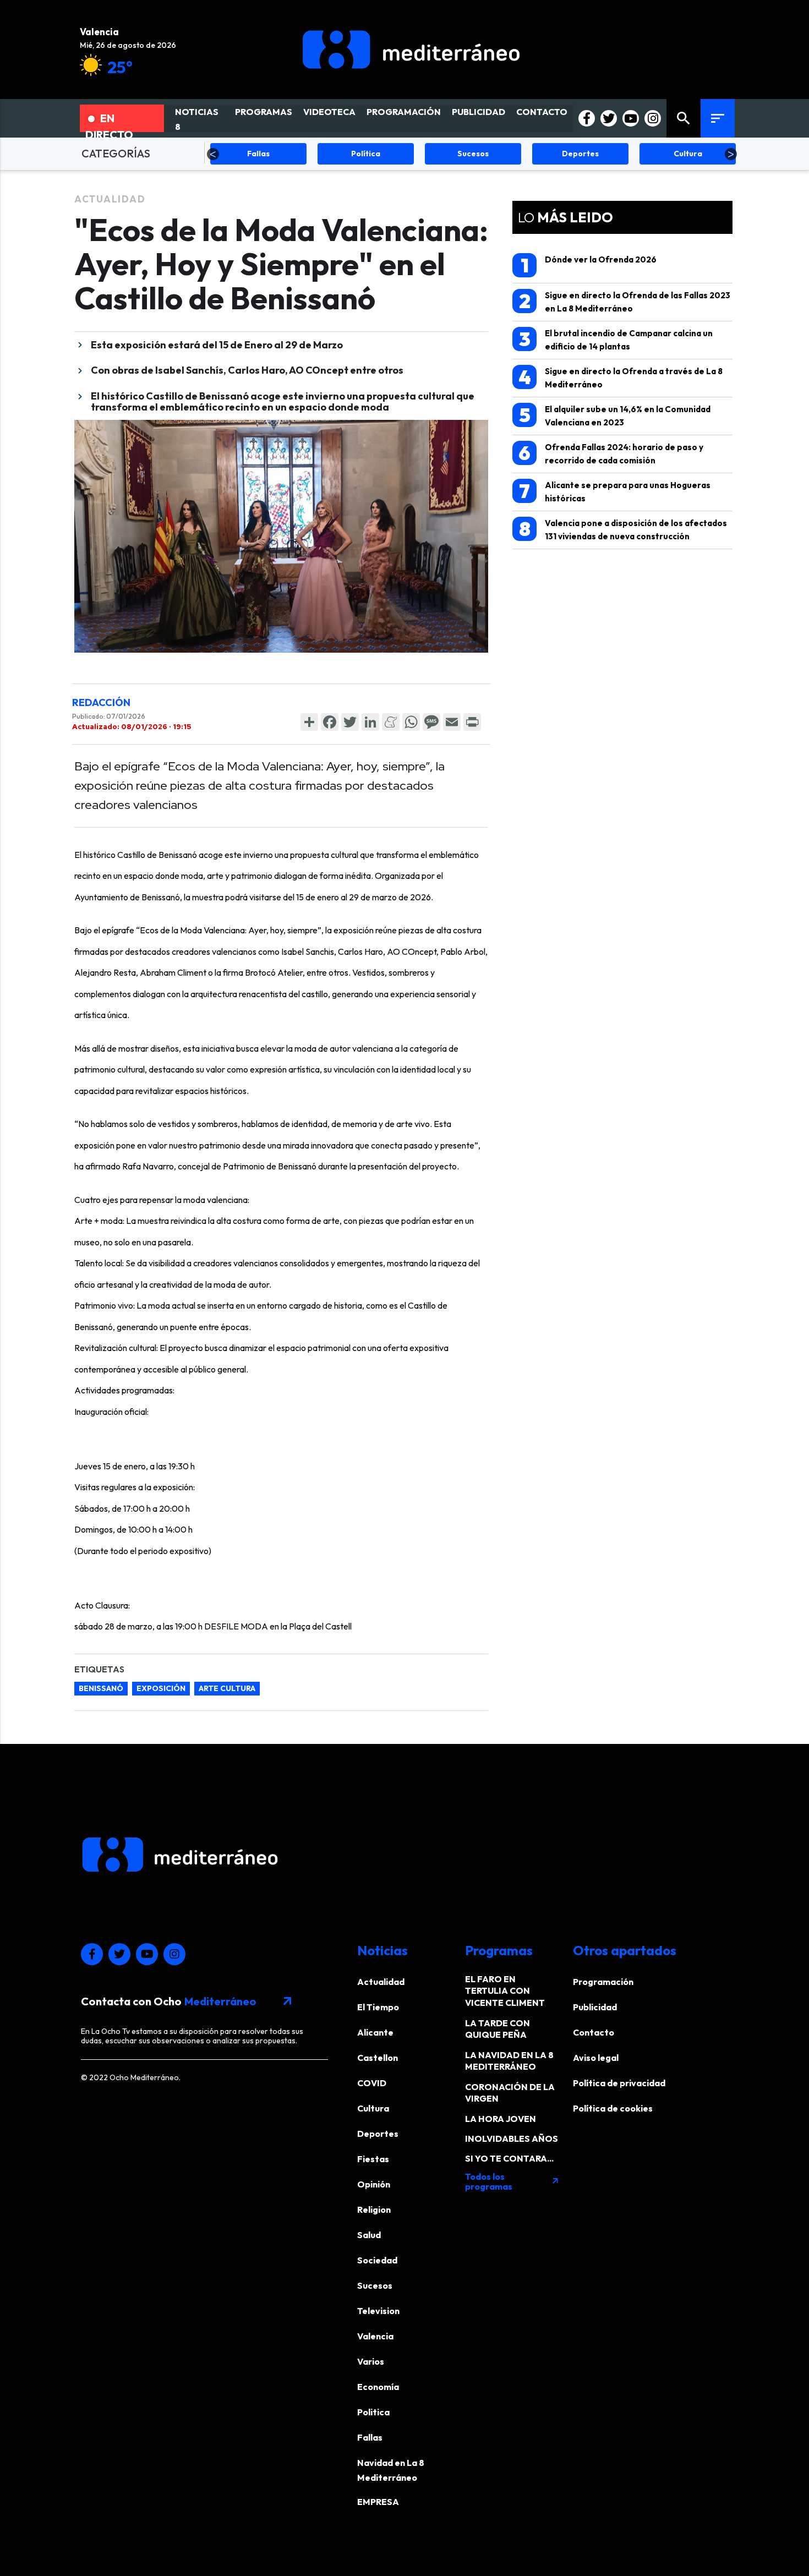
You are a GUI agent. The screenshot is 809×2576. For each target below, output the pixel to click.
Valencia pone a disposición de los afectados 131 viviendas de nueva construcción (623, 529)
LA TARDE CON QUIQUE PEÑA (498, 2029)
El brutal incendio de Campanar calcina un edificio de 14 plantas (616, 339)
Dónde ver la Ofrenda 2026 (589, 265)
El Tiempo (378, 2007)
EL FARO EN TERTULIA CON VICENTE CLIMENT (505, 1991)
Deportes (378, 2134)
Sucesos (375, 2285)
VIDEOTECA (329, 112)
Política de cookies (613, 2108)
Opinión (374, 2184)
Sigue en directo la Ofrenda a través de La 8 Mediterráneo (621, 377)
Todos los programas (512, 2181)
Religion (374, 2209)
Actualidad (110, 199)
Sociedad (377, 2260)
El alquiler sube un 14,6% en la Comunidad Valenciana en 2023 (615, 415)
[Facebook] (330, 722)
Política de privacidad (619, 2083)
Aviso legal (596, 2058)
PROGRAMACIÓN (404, 112)
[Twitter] (350, 722)
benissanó (101, 1688)
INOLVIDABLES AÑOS (512, 2139)
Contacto (594, 2032)
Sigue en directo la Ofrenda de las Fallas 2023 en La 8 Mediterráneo (625, 301)
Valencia (375, 2336)
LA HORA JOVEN (501, 2119)
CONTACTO (542, 112)
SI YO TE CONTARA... (509, 2158)
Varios (371, 2361)
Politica (373, 2412)
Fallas (370, 2437)
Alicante (375, 2032)
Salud (369, 2235)
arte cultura (227, 1688)
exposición (161, 1688)
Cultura (373, 2108)
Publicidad (595, 2007)
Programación (603, 1982)
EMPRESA (378, 2502)
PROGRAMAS (264, 112)
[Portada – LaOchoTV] (411, 50)
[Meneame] (391, 722)
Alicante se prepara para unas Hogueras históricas (615, 491)
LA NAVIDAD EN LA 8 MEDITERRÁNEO (509, 2061)
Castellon (378, 2058)
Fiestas (373, 2159)
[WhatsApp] (411, 722)
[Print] (472, 722)
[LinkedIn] (370, 722)
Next (731, 154)
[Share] (309, 722)
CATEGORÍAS (116, 153)
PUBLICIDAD (479, 112)
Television (378, 2311)
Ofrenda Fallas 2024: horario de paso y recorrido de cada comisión (611, 453)
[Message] (431, 722)
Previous (213, 154)
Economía (378, 2387)
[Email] (452, 722)
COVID (372, 2083)
